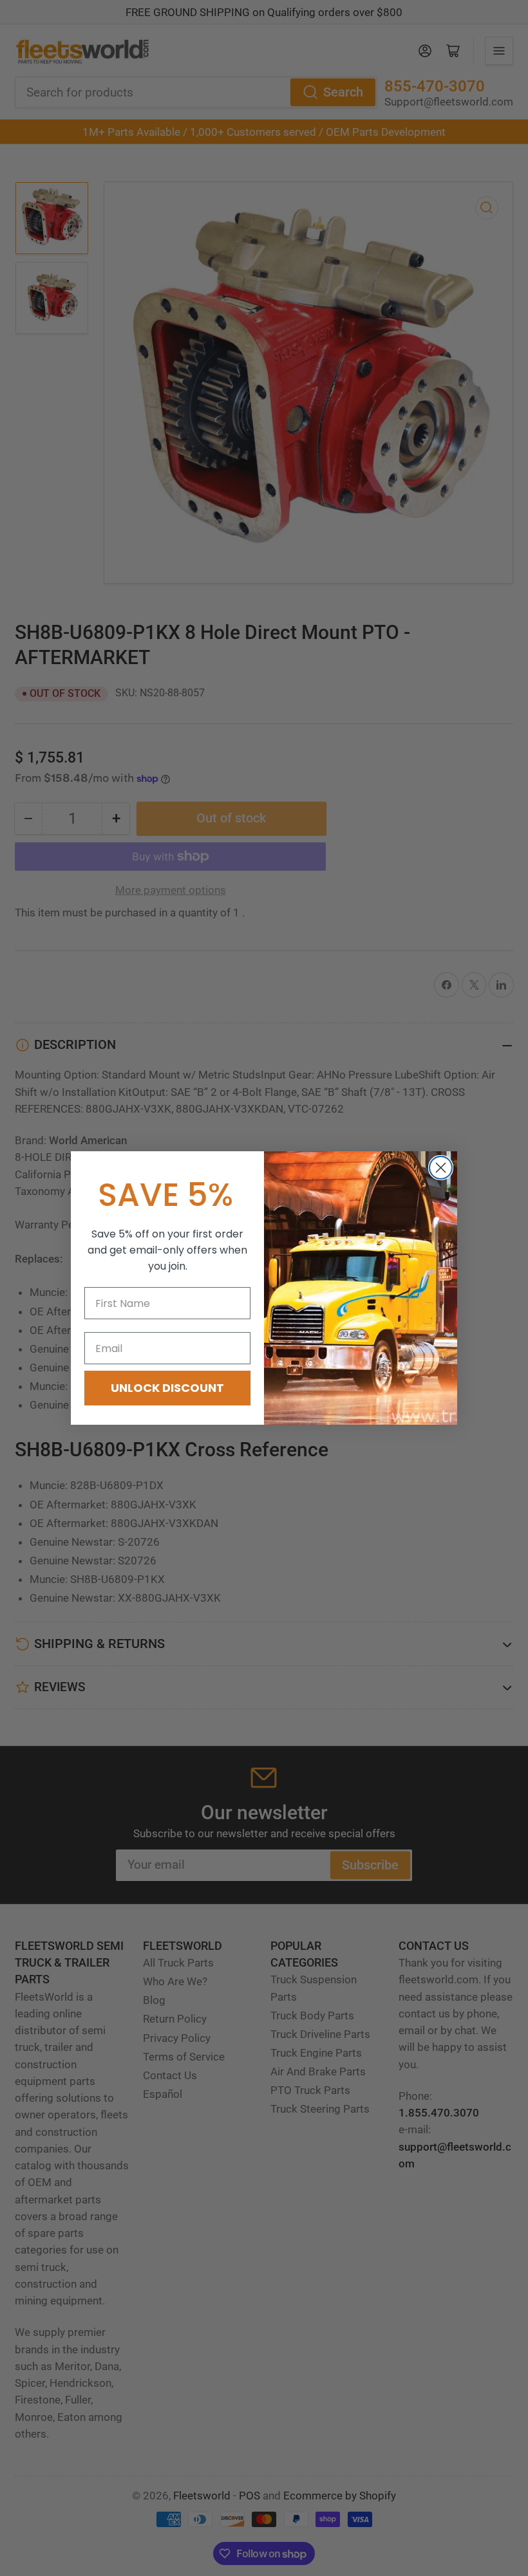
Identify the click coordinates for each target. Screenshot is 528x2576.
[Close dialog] (441, 1168)
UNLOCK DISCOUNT (167, 1388)
